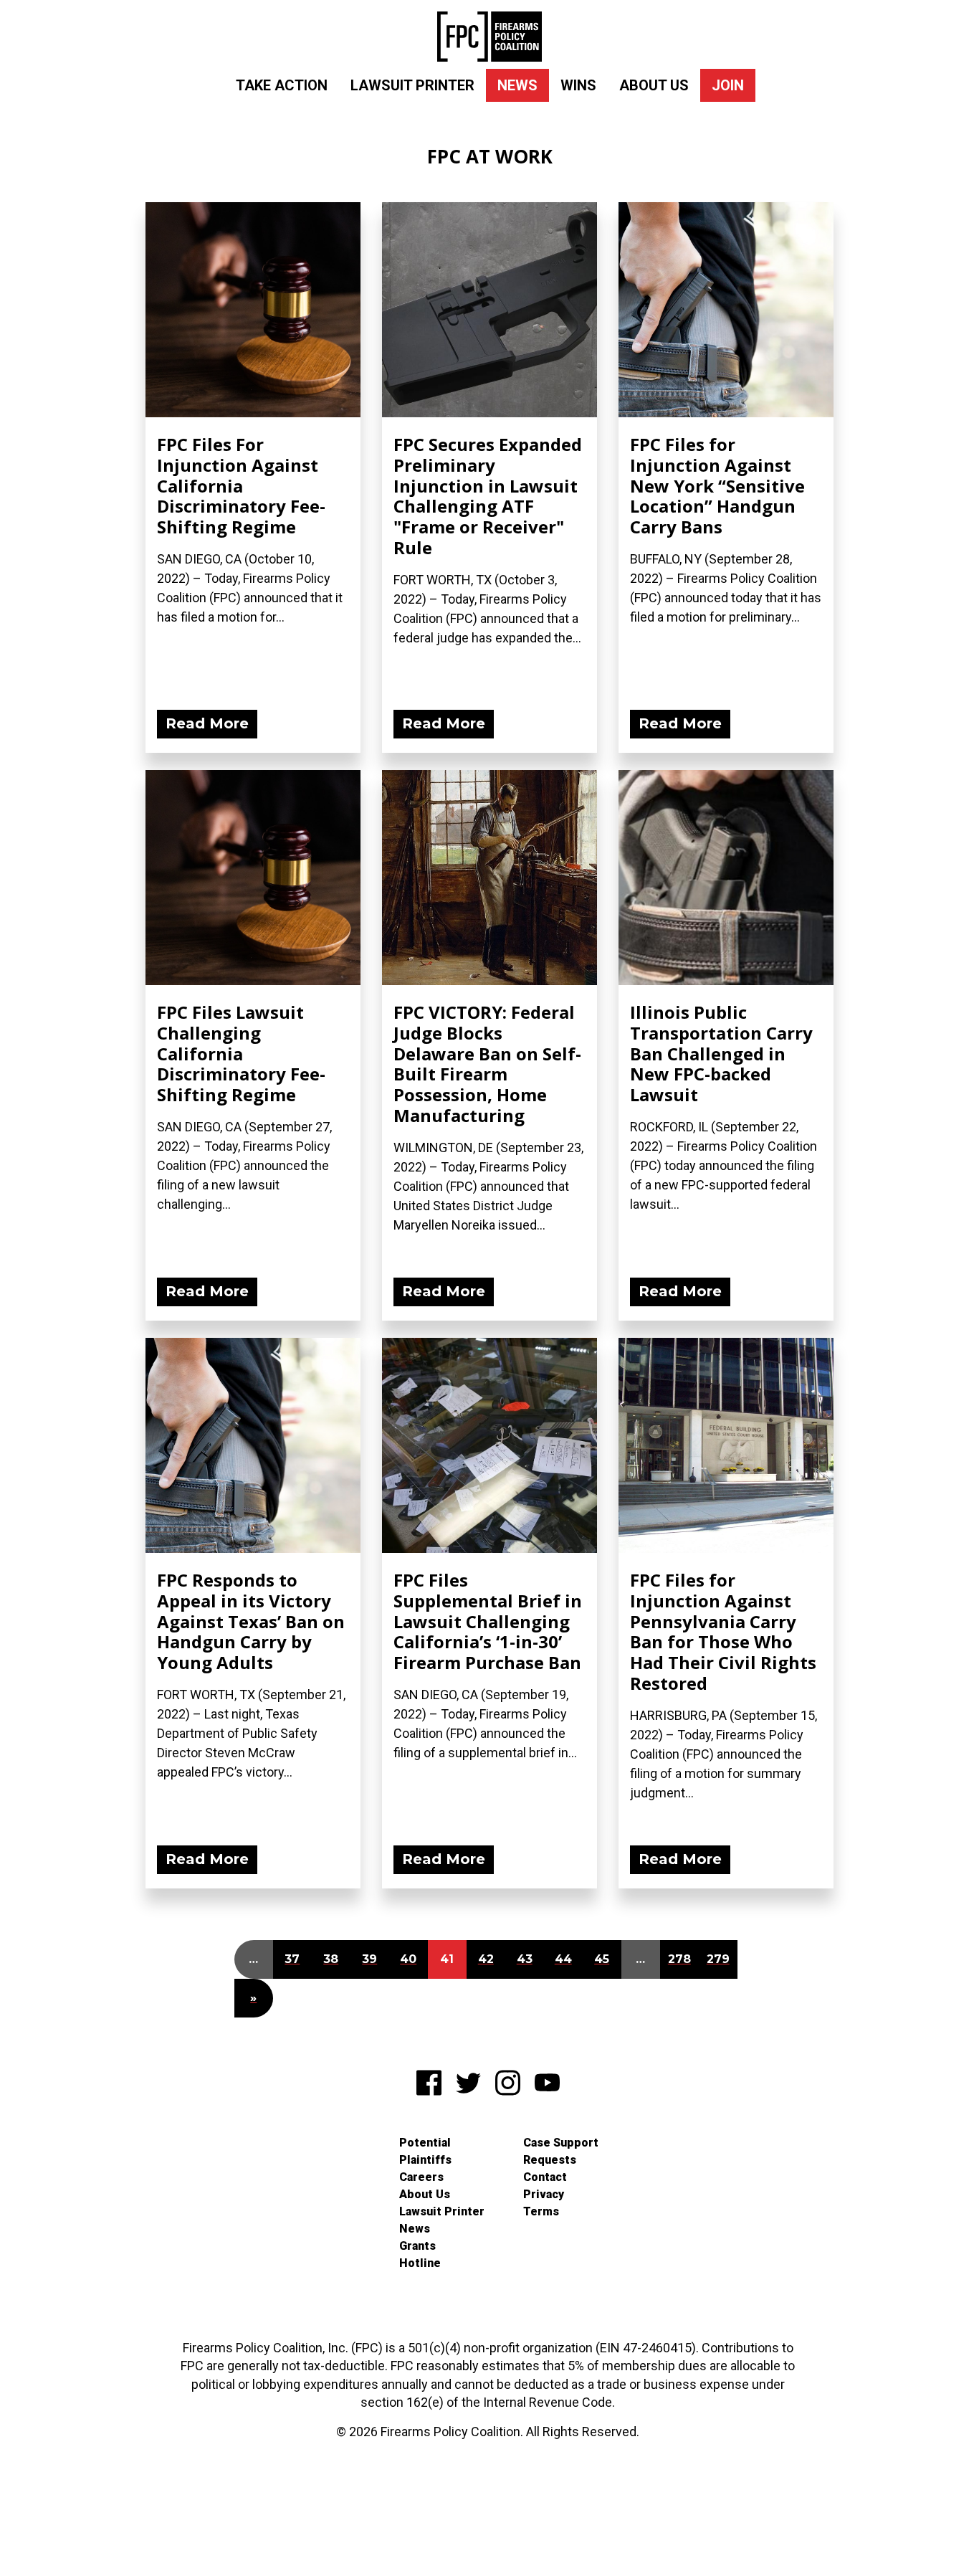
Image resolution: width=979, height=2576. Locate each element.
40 (408, 1959)
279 (718, 1959)
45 (602, 1959)
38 (331, 1959)
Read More (207, 723)
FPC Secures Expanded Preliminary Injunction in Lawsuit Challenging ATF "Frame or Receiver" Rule (488, 496)
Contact (545, 2177)
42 (486, 1959)
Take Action (282, 85)
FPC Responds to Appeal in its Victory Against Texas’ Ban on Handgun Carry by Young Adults (251, 1621)
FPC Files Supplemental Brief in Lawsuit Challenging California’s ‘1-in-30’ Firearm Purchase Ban (488, 1621)
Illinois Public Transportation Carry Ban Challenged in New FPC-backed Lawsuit (721, 1053)
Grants (417, 2246)
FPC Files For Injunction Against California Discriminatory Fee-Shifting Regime (241, 485)
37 (292, 1959)
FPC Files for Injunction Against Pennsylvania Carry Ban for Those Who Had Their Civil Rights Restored (723, 1631)
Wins (578, 85)
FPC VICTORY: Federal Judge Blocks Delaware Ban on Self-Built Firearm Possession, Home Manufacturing (487, 1064)
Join (728, 85)
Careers (421, 2177)
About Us (654, 85)
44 (563, 1959)
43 (525, 1959)
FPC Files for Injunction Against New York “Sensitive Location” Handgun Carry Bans (717, 485)
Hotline (420, 2263)
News (517, 85)
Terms (541, 2211)
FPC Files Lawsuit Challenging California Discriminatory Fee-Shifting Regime (241, 1053)
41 (447, 1959)
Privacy (544, 2194)
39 (369, 1959)
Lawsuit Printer (412, 85)
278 (679, 1959)
